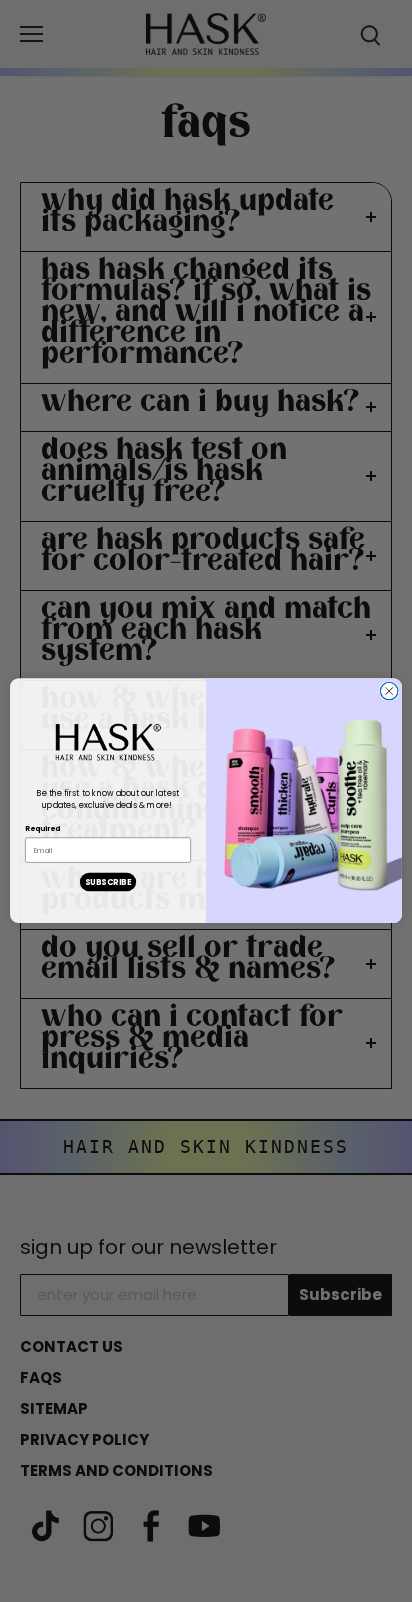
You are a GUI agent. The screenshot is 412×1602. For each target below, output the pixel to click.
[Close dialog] (389, 692)
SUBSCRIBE (108, 882)
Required (42, 829)
